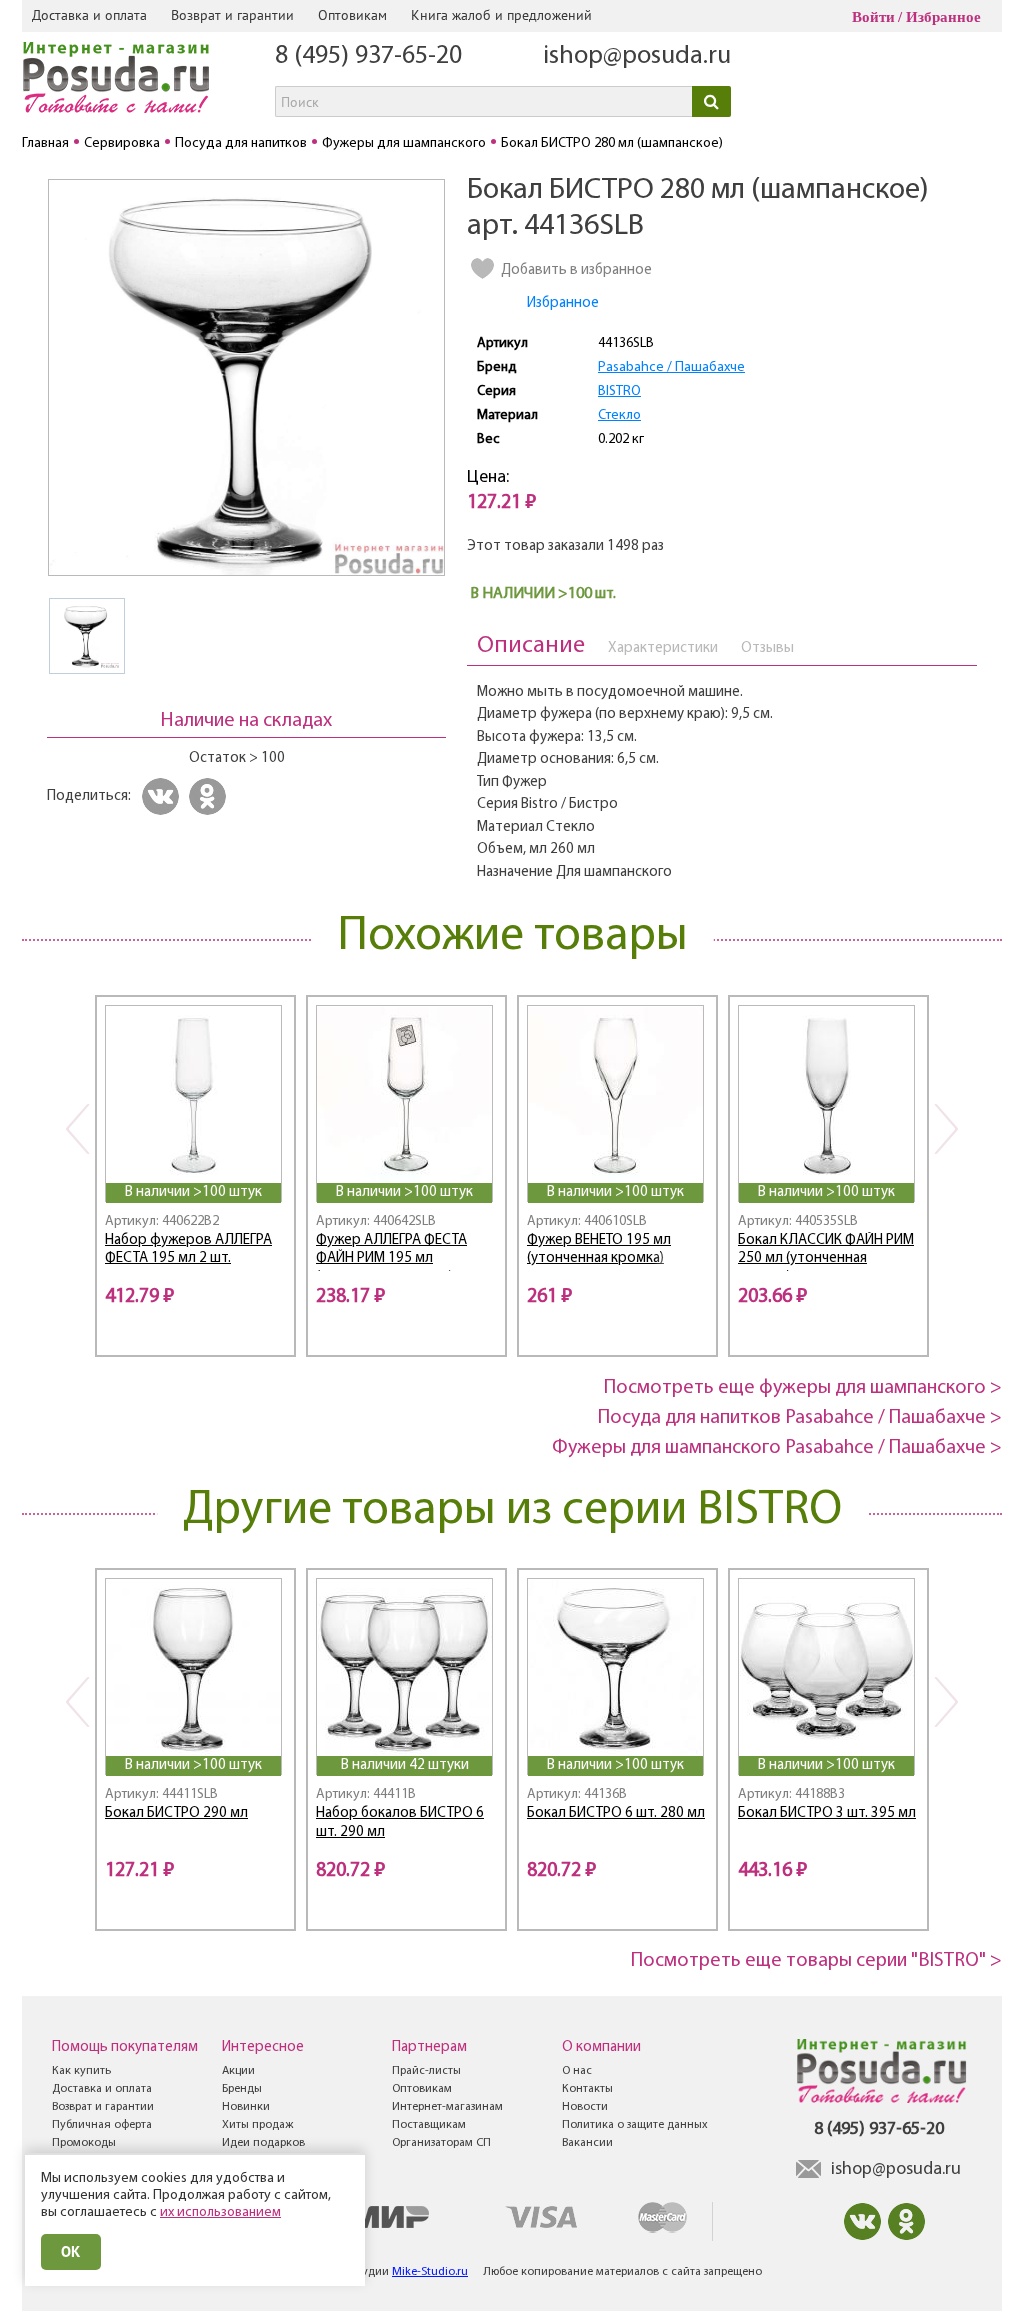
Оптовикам (352, 15)
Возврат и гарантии (232, 15)
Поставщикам (429, 2125)
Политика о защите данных (635, 2125)
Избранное (943, 17)
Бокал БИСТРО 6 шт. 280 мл (616, 1813)
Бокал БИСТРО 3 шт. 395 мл (827, 1813)
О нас (577, 2071)
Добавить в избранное (576, 270)
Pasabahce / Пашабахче (671, 367)
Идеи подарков (263, 2143)
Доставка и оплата (89, 15)
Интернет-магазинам (447, 2107)
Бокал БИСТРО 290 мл (176, 1813)
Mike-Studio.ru (430, 2272)
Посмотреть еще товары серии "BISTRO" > (816, 1961)
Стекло (619, 415)
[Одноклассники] (210, 796)
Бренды (242, 2089)
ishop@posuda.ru (637, 56)
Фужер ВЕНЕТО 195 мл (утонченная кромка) (599, 1250)
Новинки (246, 2107)
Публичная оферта (102, 2125)
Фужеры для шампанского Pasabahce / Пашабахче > (777, 1448)
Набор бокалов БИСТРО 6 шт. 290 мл (400, 1823)
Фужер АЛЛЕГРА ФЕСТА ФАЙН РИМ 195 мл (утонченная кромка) (391, 1252)
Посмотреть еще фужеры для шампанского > (803, 1388)
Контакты (587, 2089)
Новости (585, 2107)
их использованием (220, 2212)
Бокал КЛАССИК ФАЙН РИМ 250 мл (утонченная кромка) (826, 1252)
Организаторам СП (441, 2143)
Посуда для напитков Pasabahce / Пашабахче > (800, 1418)
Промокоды (84, 2143)
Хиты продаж (257, 2125)
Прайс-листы (426, 2071)
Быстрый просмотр (195, 1155)
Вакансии (587, 2143)
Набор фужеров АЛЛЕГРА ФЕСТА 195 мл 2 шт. (188, 1250)
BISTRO (619, 391)
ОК (71, 2251)
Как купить (81, 2071)
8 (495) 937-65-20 (368, 56)
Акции (238, 2071)
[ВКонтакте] (163, 796)
